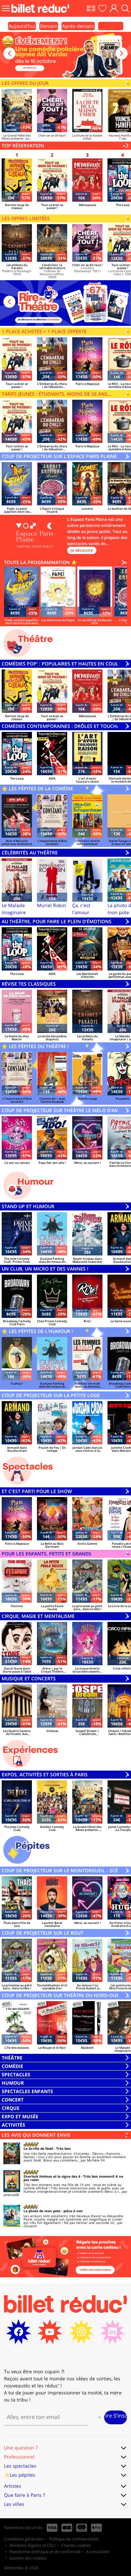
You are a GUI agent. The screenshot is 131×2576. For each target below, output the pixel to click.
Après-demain (78, 26)
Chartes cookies (76, 2545)
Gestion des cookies (28, 2558)
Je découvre (82, 550)
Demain (49, 26)
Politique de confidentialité (74, 2539)
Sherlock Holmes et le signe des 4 (52, 2176)
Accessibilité (98, 2552)
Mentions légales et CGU (33, 2545)
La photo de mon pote (42, 2211)
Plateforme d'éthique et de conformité (45, 2552)
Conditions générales (24, 2539)
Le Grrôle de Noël (38, 2148)
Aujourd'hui (22, 26)
